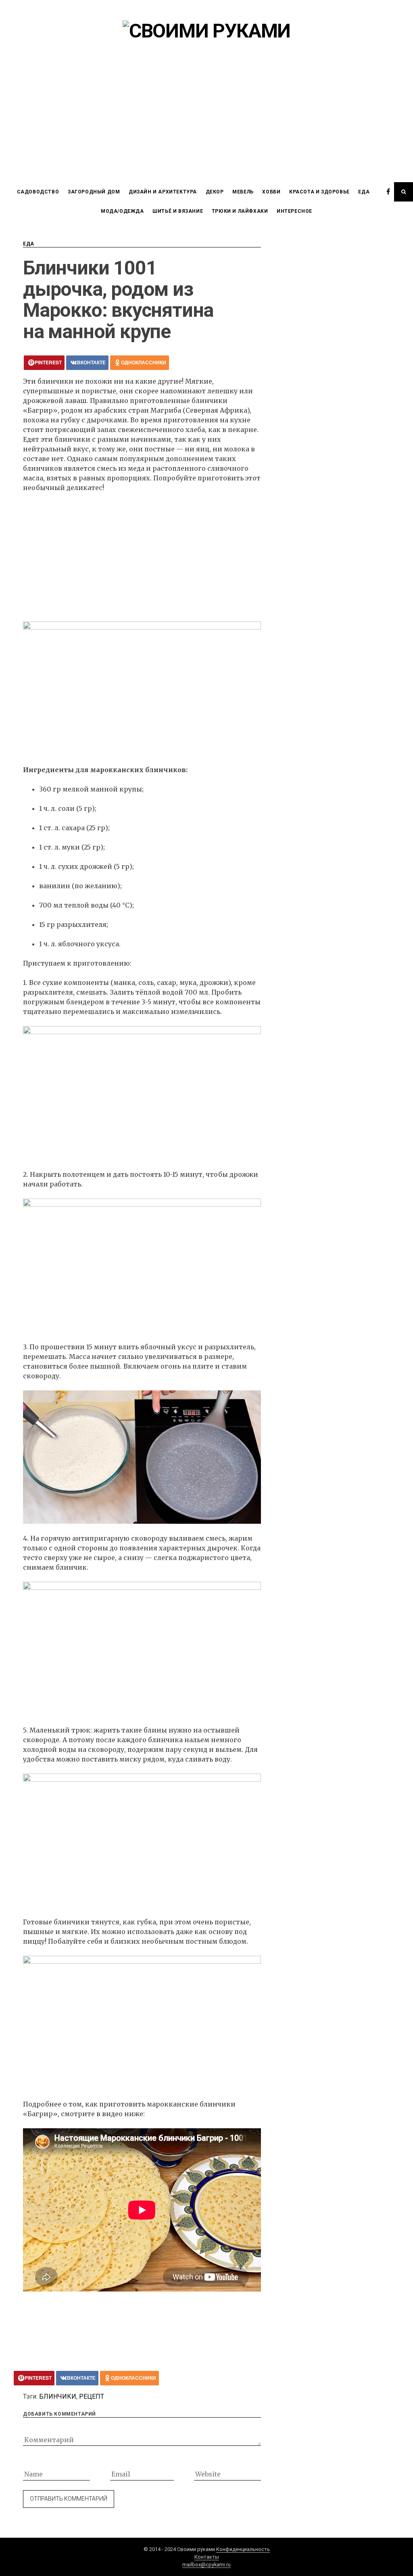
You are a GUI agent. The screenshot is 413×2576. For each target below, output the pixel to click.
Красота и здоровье (319, 192)
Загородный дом (94, 192)
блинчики (58, 2396)
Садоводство (38, 192)
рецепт (92, 2396)
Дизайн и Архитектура (163, 192)
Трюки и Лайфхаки (240, 211)
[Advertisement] (206, 122)
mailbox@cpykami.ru (206, 2565)
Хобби (271, 192)
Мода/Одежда (122, 211)
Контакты (207, 2557)
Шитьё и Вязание (178, 211)
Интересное (294, 211)
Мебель (243, 192)
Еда (364, 192)
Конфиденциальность (243, 2549)
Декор (215, 192)
